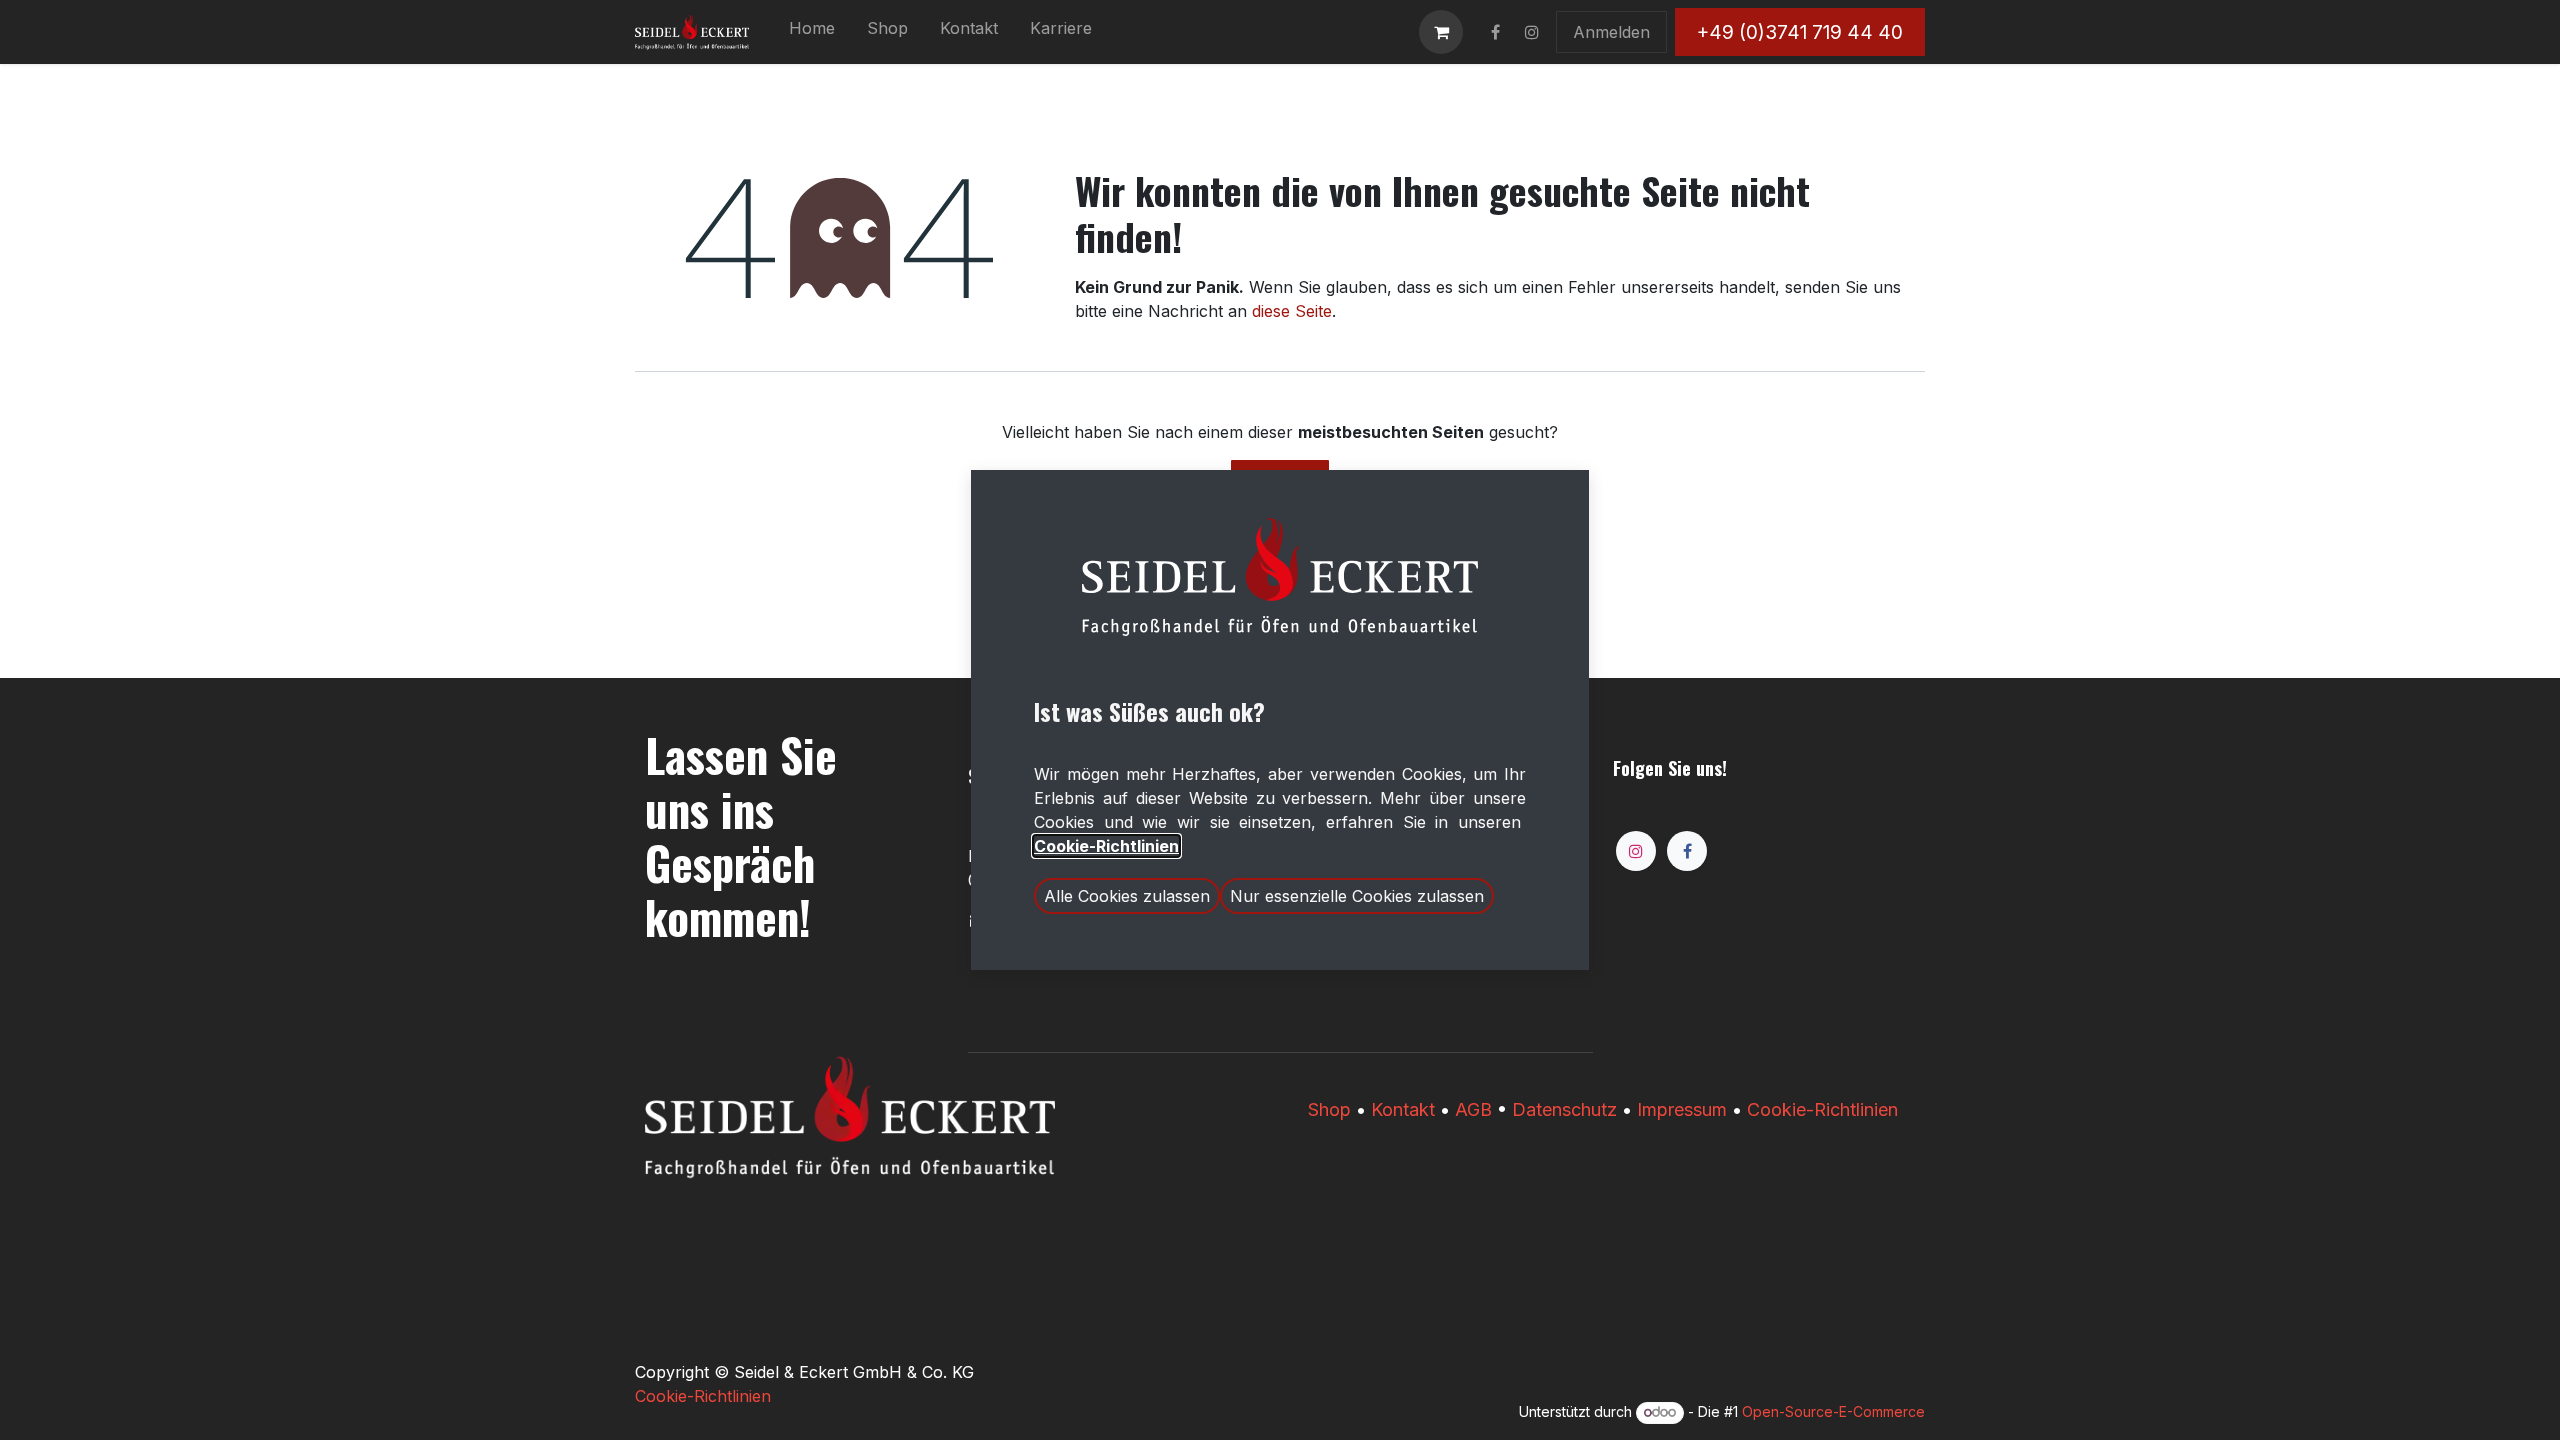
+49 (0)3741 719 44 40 (1800, 32)
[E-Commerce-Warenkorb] (1441, 32)
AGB (1473, 1109)
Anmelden (1611, 32)
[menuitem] (812, 32)
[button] (1127, 896)
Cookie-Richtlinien (1822, 1109)
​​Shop (1329, 1109)
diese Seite (1292, 311)
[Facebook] (1687, 851)
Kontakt (1403, 1109)
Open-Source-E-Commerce (1833, 1411)
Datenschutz (1564, 1109)
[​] (1495, 32)
